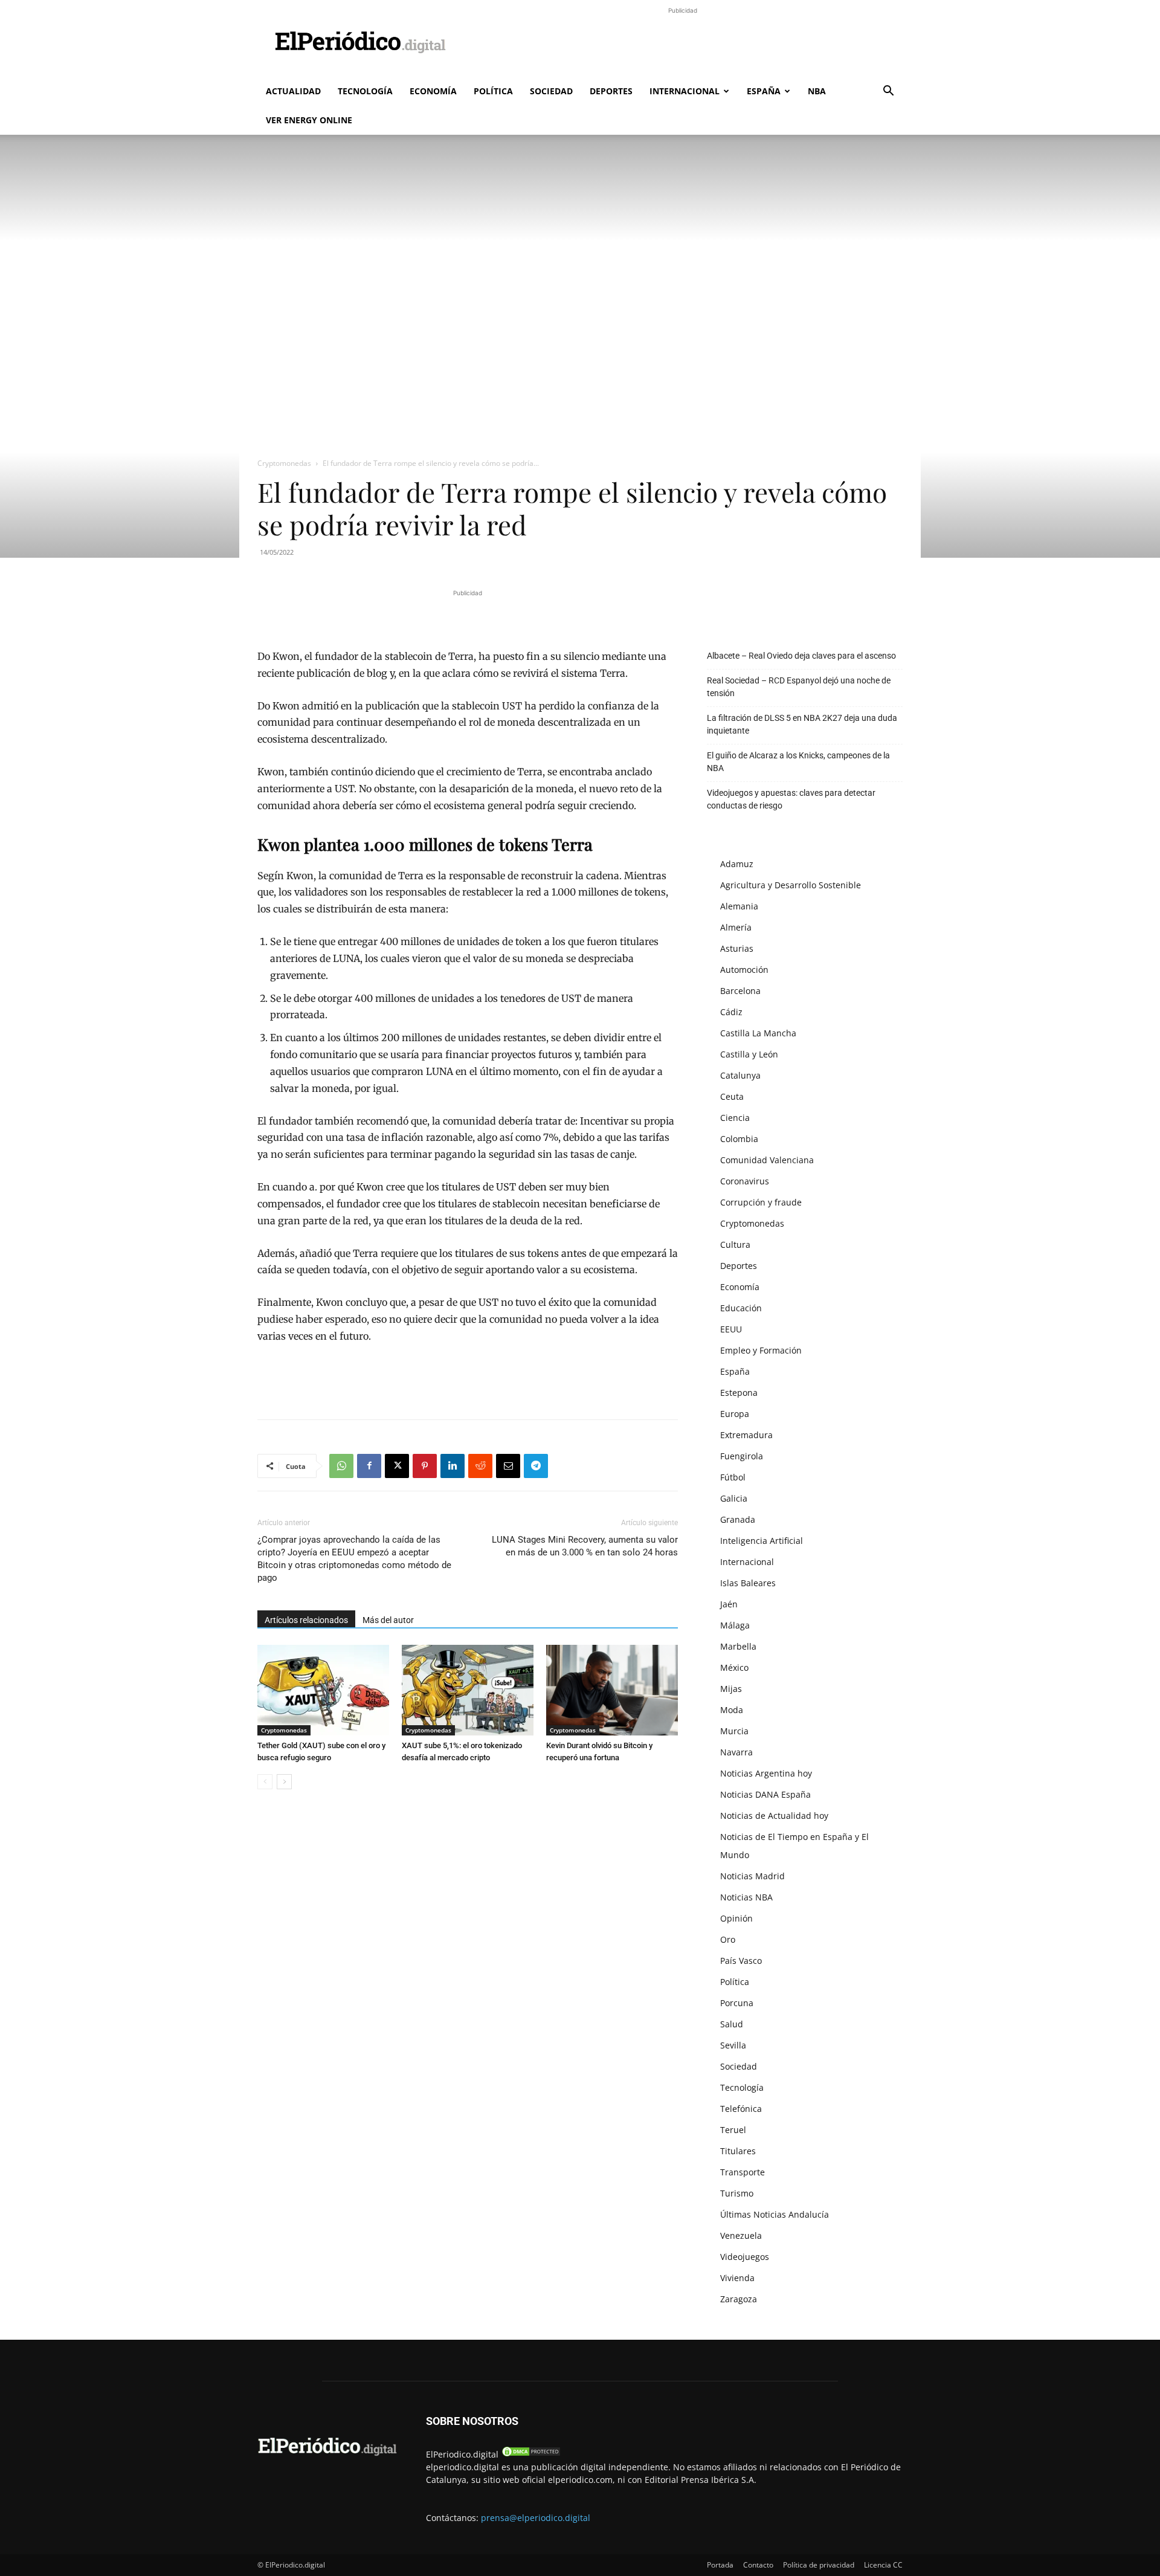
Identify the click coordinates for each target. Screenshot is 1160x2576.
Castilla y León (749, 1054)
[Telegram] (536, 1466)
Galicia (734, 1498)
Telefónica (741, 2109)
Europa (735, 1414)
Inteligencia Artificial (762, 1541)
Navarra (736, 1752)
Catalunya (740, 1075)
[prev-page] (265, 1782)
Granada (738, 1519)
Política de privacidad (819, 2565)
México (734, 1667)
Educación (741, 1308)
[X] (397, 1466)
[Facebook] (369, 1466)
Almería (736, 927)
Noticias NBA (746, 1897)
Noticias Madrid (752, 1876)
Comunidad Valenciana (767, 1160)
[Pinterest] (425, 1466)
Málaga (735, 1625)
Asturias (737, 948)
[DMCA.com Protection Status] (531, 2454)
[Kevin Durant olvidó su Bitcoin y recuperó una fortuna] (612, 1690)
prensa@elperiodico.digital (536, 2518)
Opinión (736, 1918)
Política (493, 91)
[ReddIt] (480, 1466)
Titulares (738, 2151)
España (764, 91)
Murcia (734, 1731)
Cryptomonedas (284, 463)
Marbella (738, 1646)
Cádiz (731, 1012)
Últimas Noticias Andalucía (775, 2214)
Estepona (739, 1393)
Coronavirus (745, 1181)
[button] (888, 92)
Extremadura (746, 1435)
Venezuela (741, 2235)
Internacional (685, 91)
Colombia (739, 1139)
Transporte (743, 2172)
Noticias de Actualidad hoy (774, 1816)
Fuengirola (742, 1456)
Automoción (744, 970)
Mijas (731, 1689)
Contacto (758, 2565)
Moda (732, 1710)
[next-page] (284, 1782)
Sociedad (551, 91)
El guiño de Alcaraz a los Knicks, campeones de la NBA (798, 762)
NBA (817, 91)
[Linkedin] (453, 1466)
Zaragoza (739, 2299)
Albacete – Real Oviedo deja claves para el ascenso (801, 656)
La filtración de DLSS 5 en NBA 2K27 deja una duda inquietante (802, 724)
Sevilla (733, 2045)
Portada (720, 2565)
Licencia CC (883, 2565)
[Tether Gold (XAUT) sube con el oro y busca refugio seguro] (323, 1690)
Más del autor (388, 1620)
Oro (728, 1939)
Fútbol (733, 1477)
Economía (433, 91)
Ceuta (732, 1096)
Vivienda (737, 2278)
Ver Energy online (309, 120)
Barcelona (740, 991)
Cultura (735, 1244)
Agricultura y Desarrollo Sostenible (791, 885)
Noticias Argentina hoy (766, 1773)
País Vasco (741, 1961)
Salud (732, 2024)
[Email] (508, 1466)
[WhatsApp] (341, 1466)
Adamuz (737, 864)
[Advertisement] (683, 44)
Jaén (729, 1604)
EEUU (731, 1329)
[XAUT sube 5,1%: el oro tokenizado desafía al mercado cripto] (468, 1690)
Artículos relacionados (306, 1620)
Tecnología (365, 91)
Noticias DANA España (765, 1794)
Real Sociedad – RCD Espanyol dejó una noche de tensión (799, 687)
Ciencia (735, 1118)
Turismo (737, 2193)
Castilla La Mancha (758, 1033)
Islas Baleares (748, 1583)
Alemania (739, 906)
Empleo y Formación (761, 1350)
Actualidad (293, 91)
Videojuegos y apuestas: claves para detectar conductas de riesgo (791, 799)
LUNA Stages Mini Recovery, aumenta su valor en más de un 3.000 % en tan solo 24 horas (585, 1546)
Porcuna (737, 2003)
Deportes (611, 91)
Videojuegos (745, 2257)
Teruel (733, 2130)
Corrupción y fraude (761, 1202)
